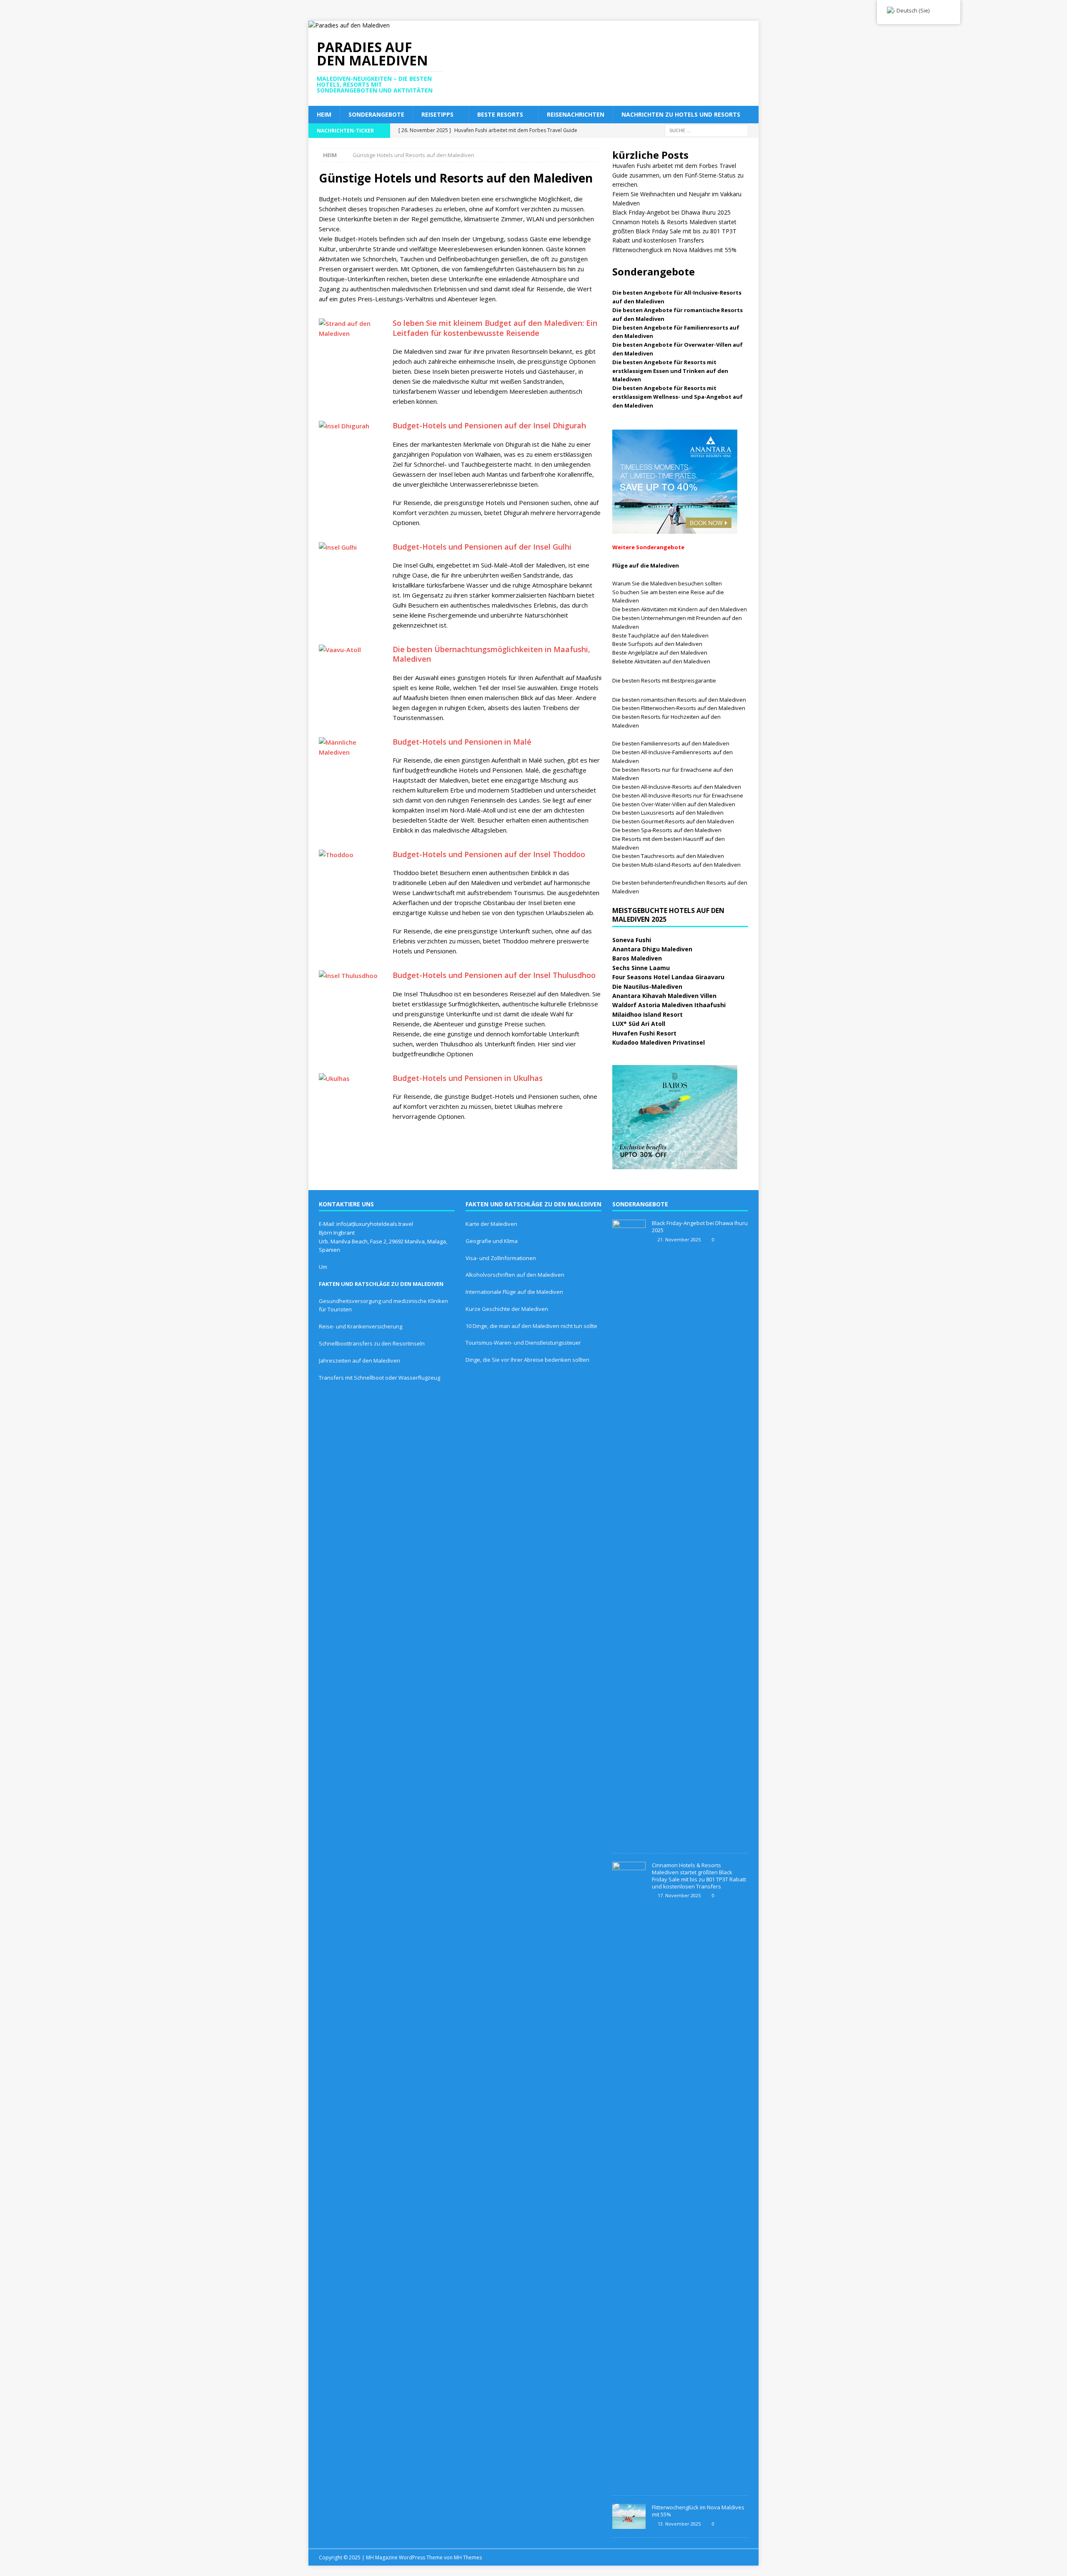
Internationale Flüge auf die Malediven (514, 1292)
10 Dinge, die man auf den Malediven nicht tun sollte (531, 1326)
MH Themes (468, 2557)
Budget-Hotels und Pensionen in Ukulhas (468, 1078)
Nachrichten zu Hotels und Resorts (681, 114)
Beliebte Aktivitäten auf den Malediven (661, 661)
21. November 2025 (679, 1239)
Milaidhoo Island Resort (647, 1014)
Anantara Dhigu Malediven (652, 949)
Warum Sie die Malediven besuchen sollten (667, 583)
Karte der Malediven (491, 1224)
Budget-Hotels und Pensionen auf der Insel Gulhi (482, 547)
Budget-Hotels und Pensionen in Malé (462, 742)
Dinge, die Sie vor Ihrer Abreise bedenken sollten (527, 1360)
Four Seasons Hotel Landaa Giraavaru (668, 977)
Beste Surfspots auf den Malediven (657, 644)
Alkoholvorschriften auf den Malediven (515, 1275)
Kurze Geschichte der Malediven (507, 1309)
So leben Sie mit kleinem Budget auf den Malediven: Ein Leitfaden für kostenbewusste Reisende (495, 328)
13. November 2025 (679, 2524)
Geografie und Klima (492, 1241)
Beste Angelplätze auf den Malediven (660, 653)
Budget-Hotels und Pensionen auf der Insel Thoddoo (489, 854)
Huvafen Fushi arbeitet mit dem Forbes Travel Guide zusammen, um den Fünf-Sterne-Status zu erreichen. (678, 175)
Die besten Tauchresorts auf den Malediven (668, 856)
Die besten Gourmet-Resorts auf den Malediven (673, 821)
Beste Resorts (500, 114)
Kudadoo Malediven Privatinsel (659, 1042)
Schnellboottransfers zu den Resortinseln (372, 1343)
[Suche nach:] (706, 130)
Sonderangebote (376, 114)
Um (323, 1267)
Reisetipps (437, 114)
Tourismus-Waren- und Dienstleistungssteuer (523, 1343)
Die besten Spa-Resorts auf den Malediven (667, 830)
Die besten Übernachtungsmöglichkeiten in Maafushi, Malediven (491, 654)
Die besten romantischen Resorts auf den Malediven (679, 700)
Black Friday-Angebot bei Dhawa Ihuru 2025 (671, 212)
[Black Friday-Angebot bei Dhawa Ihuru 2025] (629, 1532)
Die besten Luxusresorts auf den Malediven (668, 813)
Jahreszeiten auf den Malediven (359, 1361)
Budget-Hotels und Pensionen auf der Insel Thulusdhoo (494, 975)
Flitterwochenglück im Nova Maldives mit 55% (674, 250)
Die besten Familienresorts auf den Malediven (671, 743)
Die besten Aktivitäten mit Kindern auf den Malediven (680, 609)
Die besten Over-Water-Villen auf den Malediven (674, 804)
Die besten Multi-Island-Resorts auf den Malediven (676, 865)
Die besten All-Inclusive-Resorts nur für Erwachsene (678, 795)
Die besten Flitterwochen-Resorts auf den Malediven (679, 708)
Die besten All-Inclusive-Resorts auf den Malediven (677, 787)
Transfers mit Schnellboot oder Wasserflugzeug (379, 1378)
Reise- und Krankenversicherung (361, 1326)
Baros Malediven (637, 958)
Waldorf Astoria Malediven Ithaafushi (669, 1005)
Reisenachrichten (576, 114)
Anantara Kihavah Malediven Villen (664, 996)
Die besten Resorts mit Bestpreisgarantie (664, 680)
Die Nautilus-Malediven (647, 987)
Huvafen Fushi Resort (644, 1033)
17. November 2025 (679, 1895)
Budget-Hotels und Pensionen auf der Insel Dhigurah (489, 425)
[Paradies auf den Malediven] (349, 25)
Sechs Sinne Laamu (641, 968)
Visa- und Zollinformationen (501, 1258)
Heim (324, 114)
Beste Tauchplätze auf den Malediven (660, 635)
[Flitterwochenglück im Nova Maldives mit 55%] (629, 2516)
